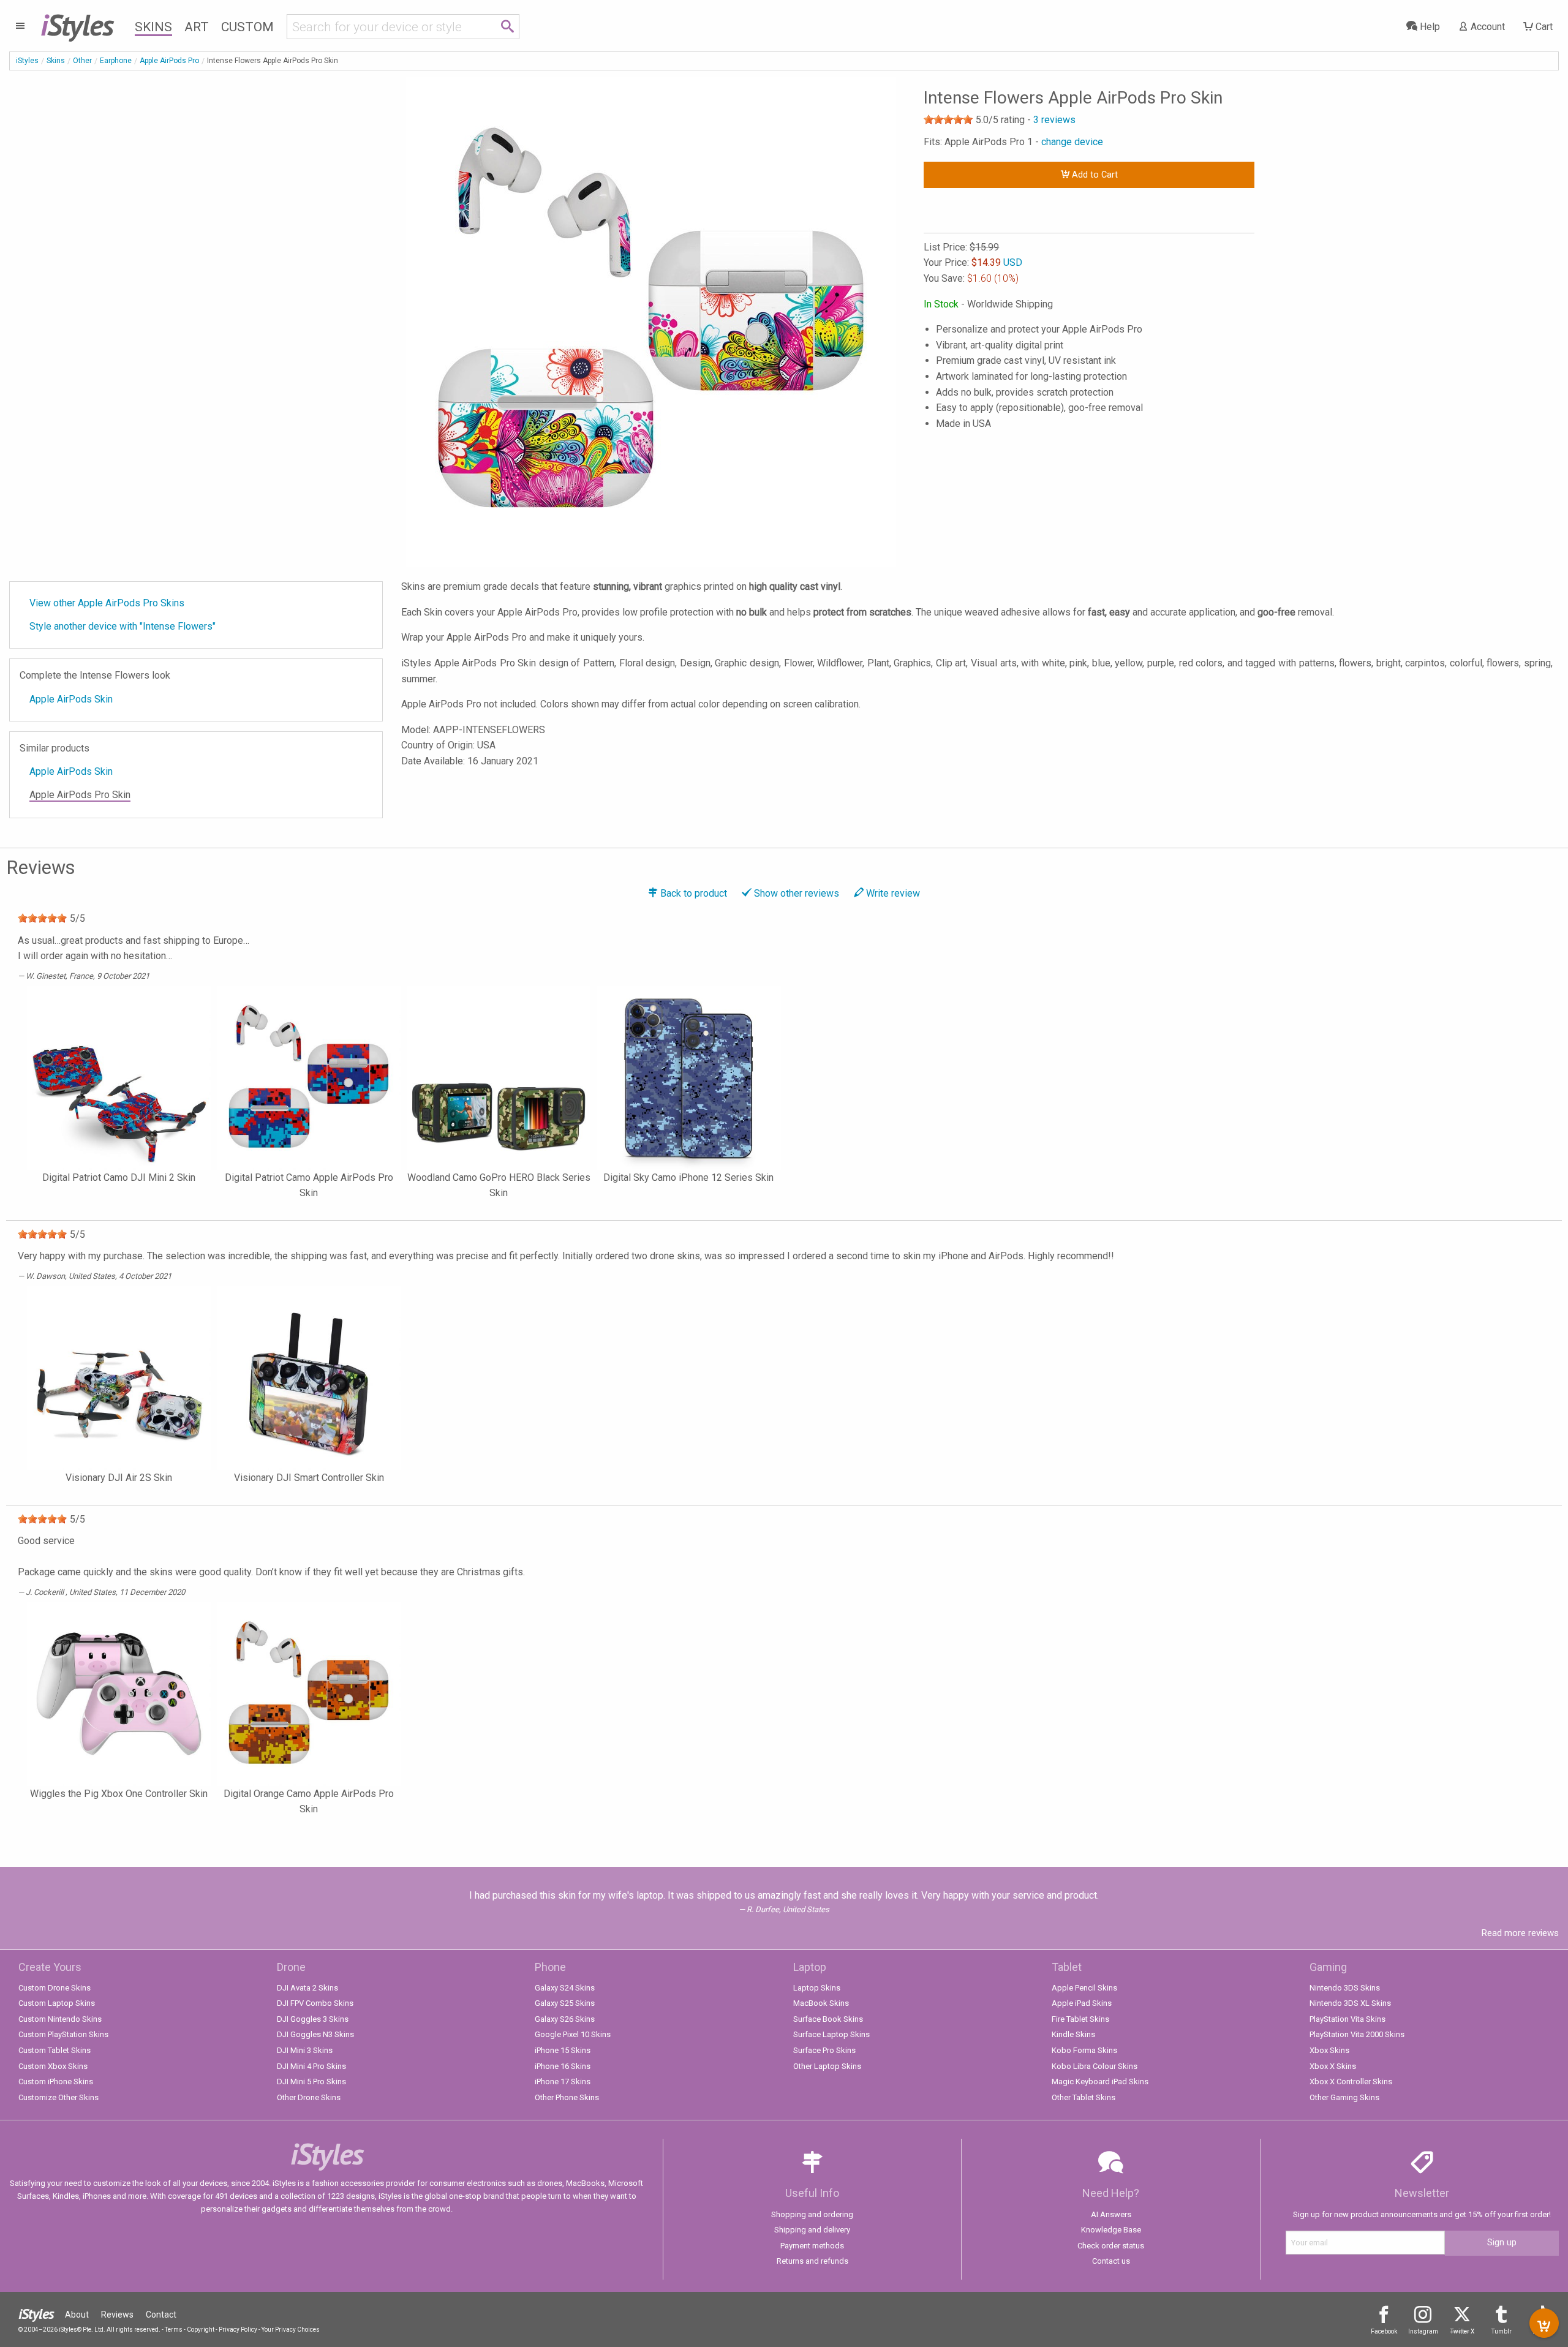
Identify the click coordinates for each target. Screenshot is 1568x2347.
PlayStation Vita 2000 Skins (1357, 2034)
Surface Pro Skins (824, 2050)
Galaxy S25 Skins (565, 2003)
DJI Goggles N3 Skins (315, 2034)
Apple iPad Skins (1082, 2003)
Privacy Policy (238, 2330)
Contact (161, 2315)
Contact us (1111, 2261)
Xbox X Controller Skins (1351, 2081)
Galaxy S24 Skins (565, 1988)
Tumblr (1502, 2331)
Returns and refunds (812, 2261)
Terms (174, 2330)
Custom (247, 27)
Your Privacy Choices (291, 2330)
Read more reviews (1520, 1933)
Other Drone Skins (309, 2097)
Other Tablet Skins (1084, 2097)
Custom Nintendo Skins (60, 2019)
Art (197, 27)
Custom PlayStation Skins (63, 2034)
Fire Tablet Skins (1080, 2019)
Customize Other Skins (58, 2097)
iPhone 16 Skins (563, 2066)
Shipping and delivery (812, 2230)
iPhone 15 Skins (563, 2050)
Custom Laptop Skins (57, 2003)
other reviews (797, 893)
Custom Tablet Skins (55, 2050)
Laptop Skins (817, 1988)
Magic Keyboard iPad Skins (1100, 2081)
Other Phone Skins (567, 2097)
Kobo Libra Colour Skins (1095, 2066)
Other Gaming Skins (1344, 2097)
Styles (77, 24)
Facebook (1384, 2331)
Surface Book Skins (828, 2019)
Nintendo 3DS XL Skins (1350, 2003)
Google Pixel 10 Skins (573, 2034)
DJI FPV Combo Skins (315, 2003)
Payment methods (812, 2246)
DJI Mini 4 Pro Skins (311, 2066)
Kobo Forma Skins (1084, 2050)
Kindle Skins (1073, 2034)
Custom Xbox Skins (53, 2066)
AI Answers (1111, 2214)
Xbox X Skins (1333, 2066)
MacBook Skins (821, 2003)
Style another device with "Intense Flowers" (123, 626)
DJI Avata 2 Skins (307, 1988)
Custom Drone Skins (55, 1988)
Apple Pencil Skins (1084, 1988)
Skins (153, 27)
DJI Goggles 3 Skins (313, 2019)
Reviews (117, 2315)
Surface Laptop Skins (831, 2034)
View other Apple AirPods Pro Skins (107, 603)
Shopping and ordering (812, 2214)
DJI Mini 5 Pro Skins (311, 2081)
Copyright (201, 2330)
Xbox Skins (1329, 2050)
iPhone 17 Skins (563, 2081)
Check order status (1111, 2246)
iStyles (27, 61)
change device (1072, 142)
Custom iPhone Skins (56, 2081)
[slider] (948, 119)
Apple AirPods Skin (71, 699)
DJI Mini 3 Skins (305, 2050)
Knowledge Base (1111, 2230)
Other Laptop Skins (827, 2066)
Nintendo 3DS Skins (1345, 1988)
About (77, 2315)
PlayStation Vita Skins (1347, 2019)
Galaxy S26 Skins (565, 2019)
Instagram (1423, 2331)
